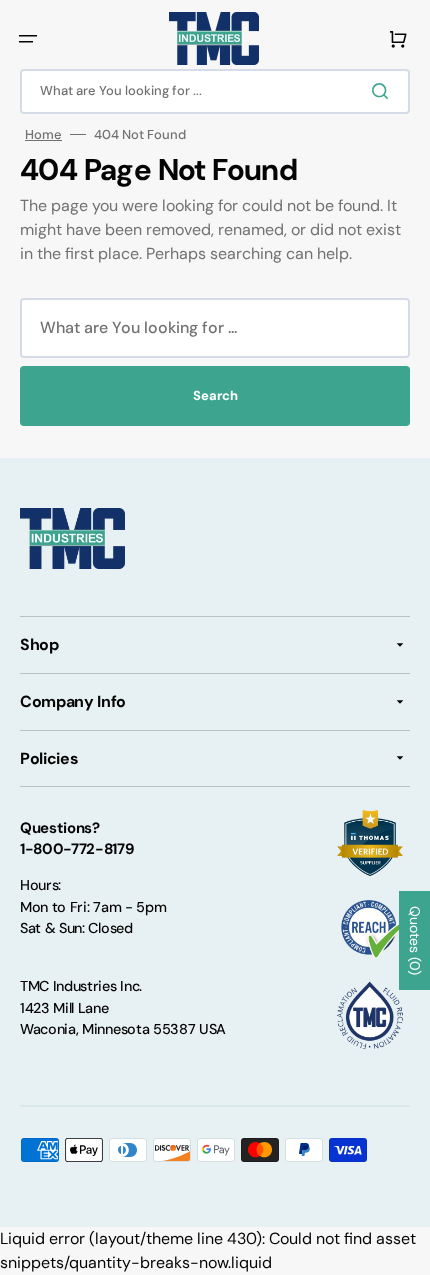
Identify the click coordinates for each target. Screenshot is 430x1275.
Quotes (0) (415, 940)
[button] (28, 39)
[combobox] (215, 91)
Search (215, 395)
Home (43, 134)
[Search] (384, 91)
